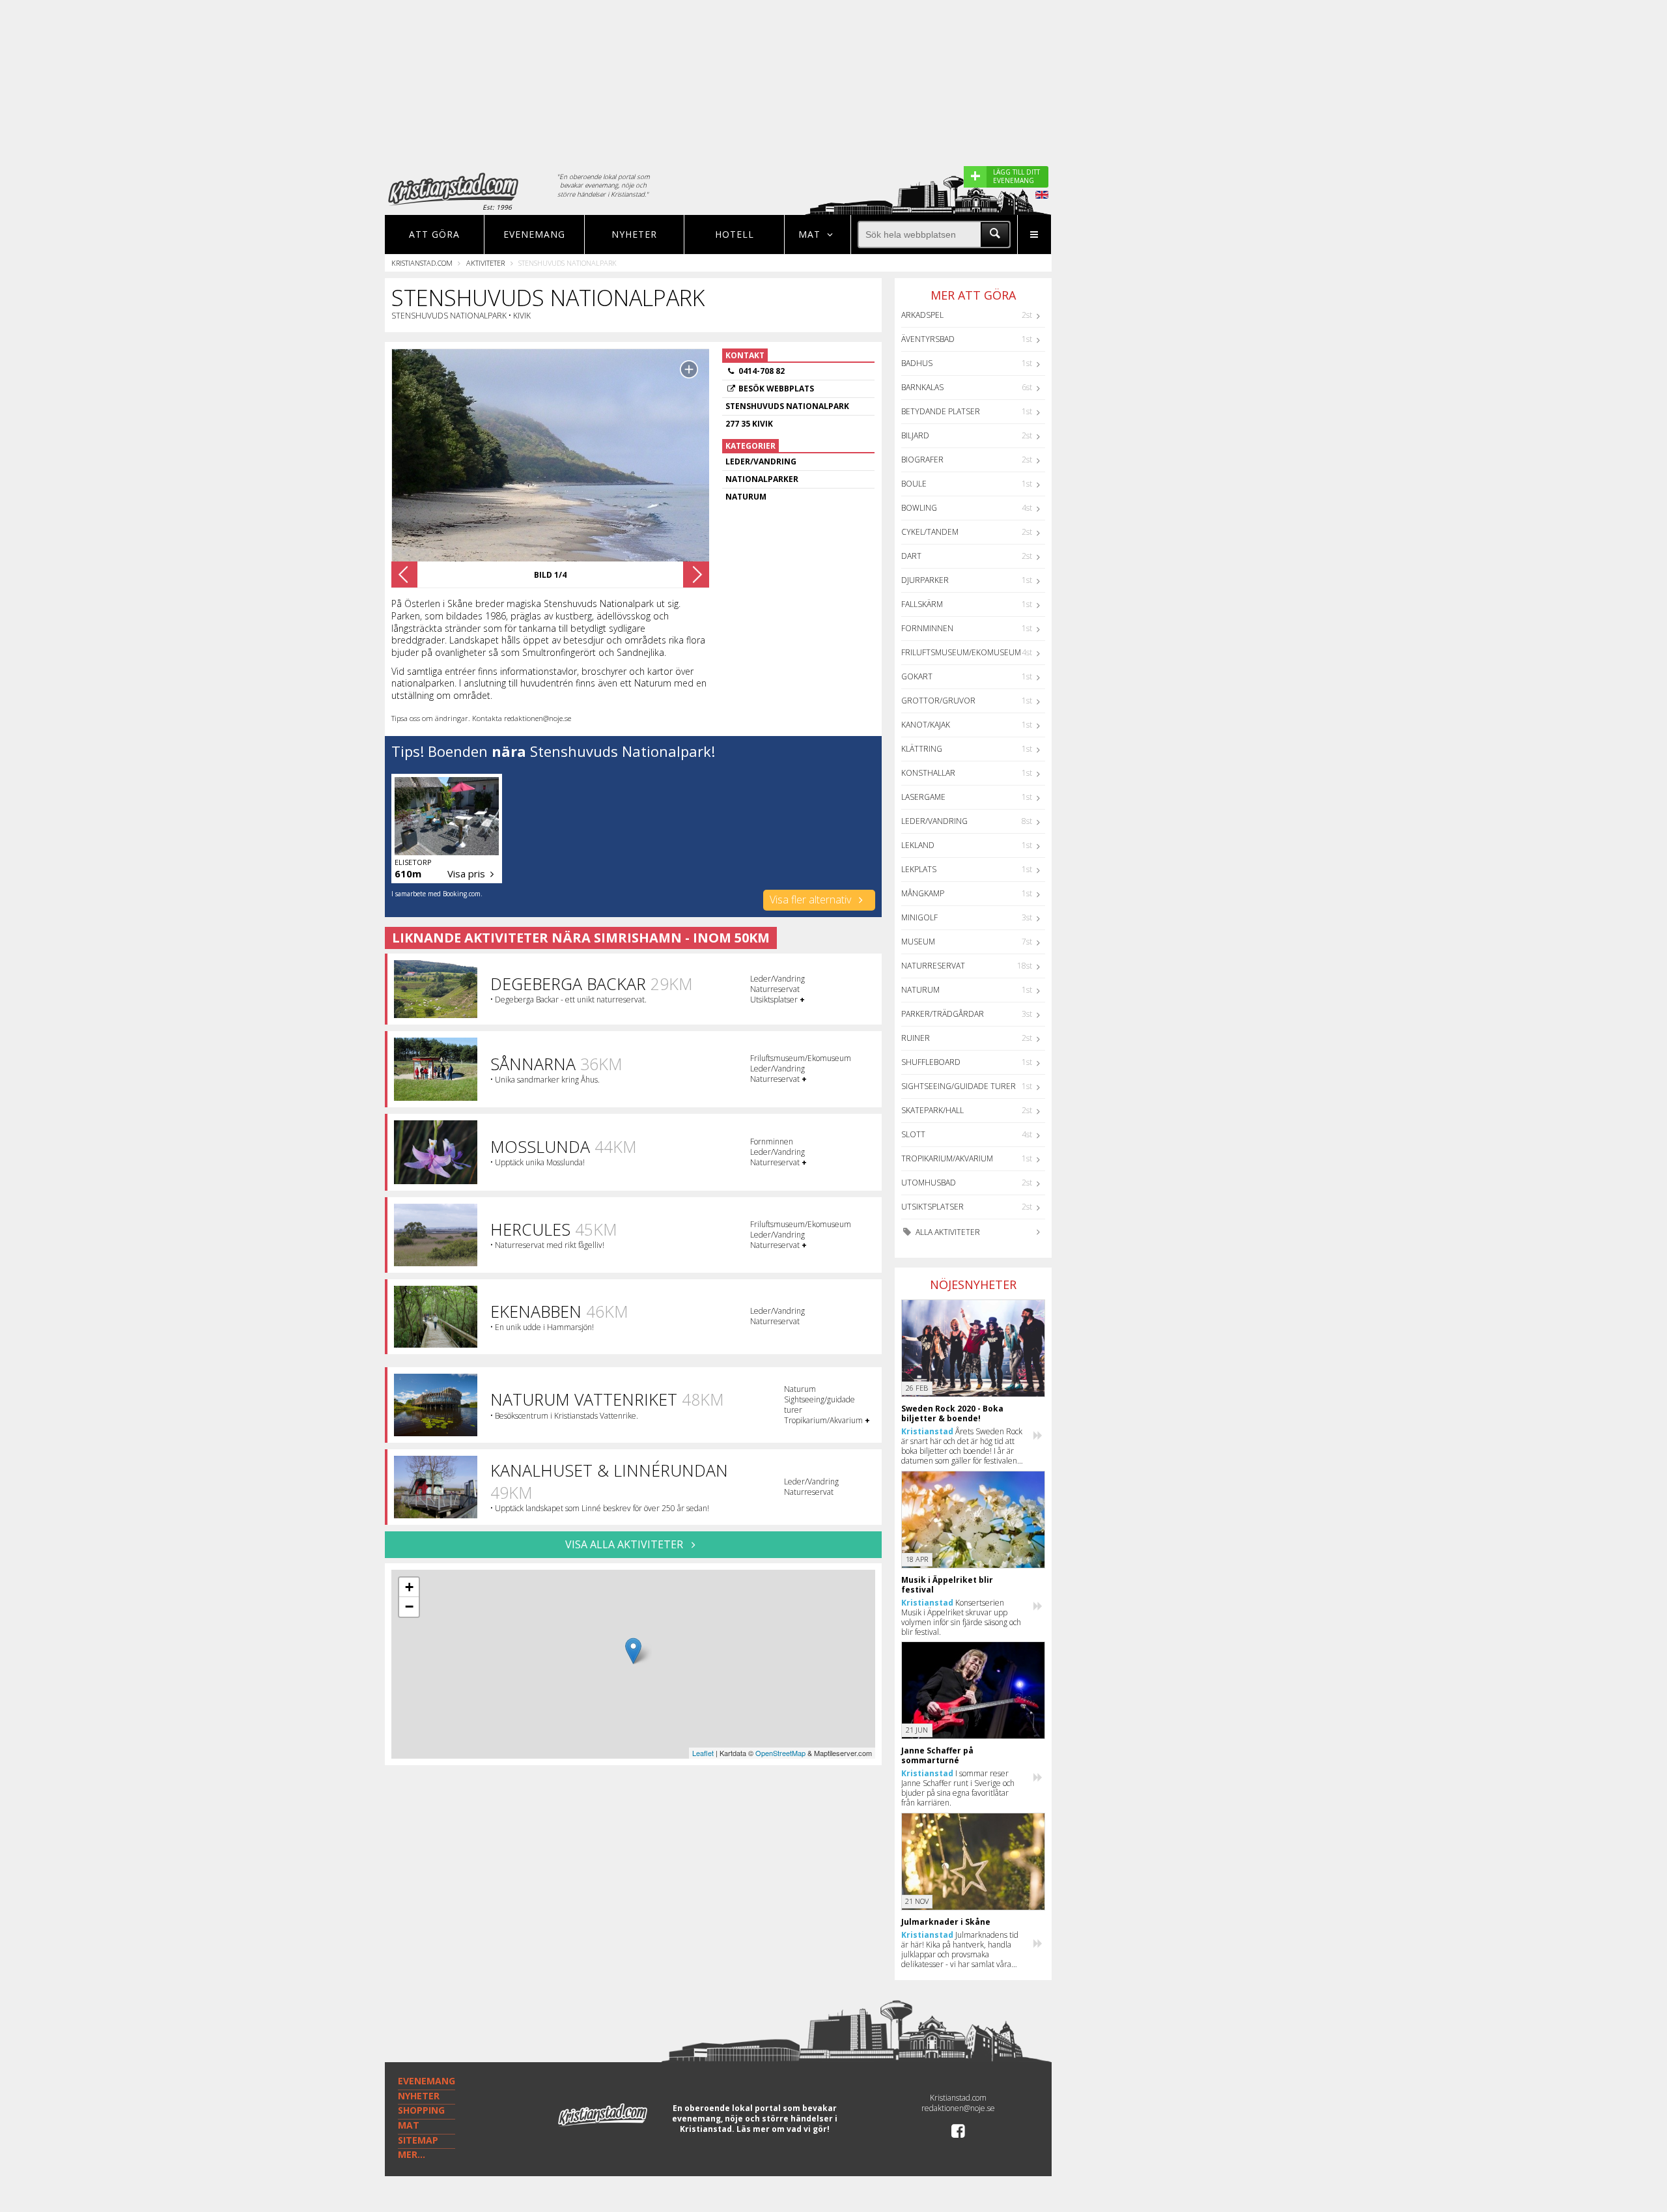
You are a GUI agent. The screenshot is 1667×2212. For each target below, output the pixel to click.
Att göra (434, 234)
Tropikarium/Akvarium (947, 1158)
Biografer (922, 460)
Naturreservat (933, 966)
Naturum (920, 990)
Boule (914, 484)
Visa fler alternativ (812, 900)
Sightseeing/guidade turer (959, 1086)
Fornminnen (927, 628)
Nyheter (634, 234)
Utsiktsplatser (932, 1207)
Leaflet (703, 1753)
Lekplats (919, 869)
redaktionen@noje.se (958, 2108)
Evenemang (534, 234)
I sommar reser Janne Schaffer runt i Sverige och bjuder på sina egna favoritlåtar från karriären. (958, 1788)
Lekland (918, 845)
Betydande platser (941, 411)
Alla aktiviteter (947, 1232)
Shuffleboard (931, 1062)
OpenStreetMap (780, 1753)
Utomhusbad (929, 1183)
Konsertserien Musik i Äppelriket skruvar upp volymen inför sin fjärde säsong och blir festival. (961, 1617)
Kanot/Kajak (926, 725)
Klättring (922, 749)
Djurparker (925, 580)
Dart (911, 556)
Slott (913, 1134)
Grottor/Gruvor (938, 701)
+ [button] (409, 1587)
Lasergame (923, 797)
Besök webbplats (776, 389)
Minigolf (919, 917)
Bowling (919, 508)
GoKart (917, 676)
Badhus (917, 363)
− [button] (409, 1607)
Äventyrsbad (928, 339)
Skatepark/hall (932, 1110)
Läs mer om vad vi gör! (783, 2129)
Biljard (915, 435)
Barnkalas (922, 387)
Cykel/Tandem (930, 532)
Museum (918, 942)
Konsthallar (928, 773)
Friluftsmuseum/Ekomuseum (961, 652)
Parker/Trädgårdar (943, 1014)
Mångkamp (923, 893)
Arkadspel (922, 315)
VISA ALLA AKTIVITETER (625, 1544)
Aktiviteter (485, 263)
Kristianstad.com (422, 263)
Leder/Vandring (934, 821)
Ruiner (916, 1038)
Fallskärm (922, 604)
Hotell (735, 234)
